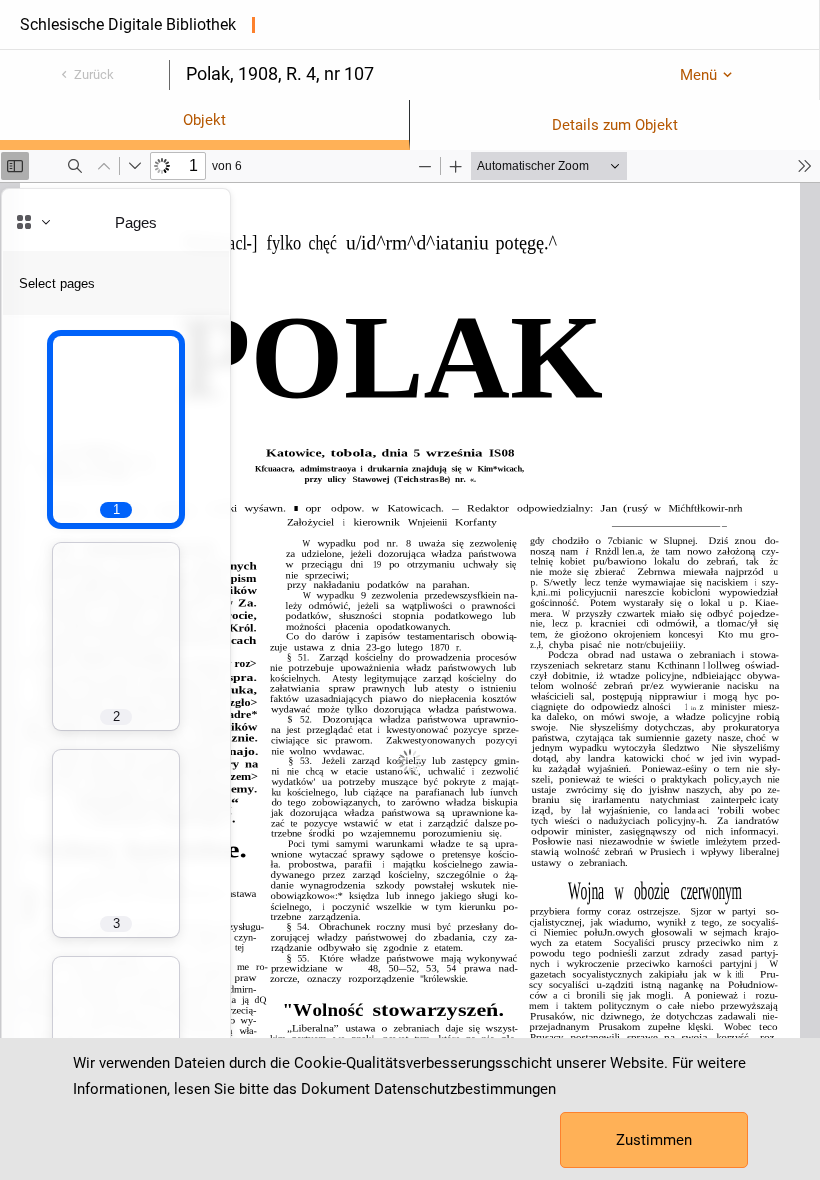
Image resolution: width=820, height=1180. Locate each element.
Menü (698, 75)
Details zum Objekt (615, 125)
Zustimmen (654, 1140)
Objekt (204, 120)
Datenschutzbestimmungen (465, 1089)
